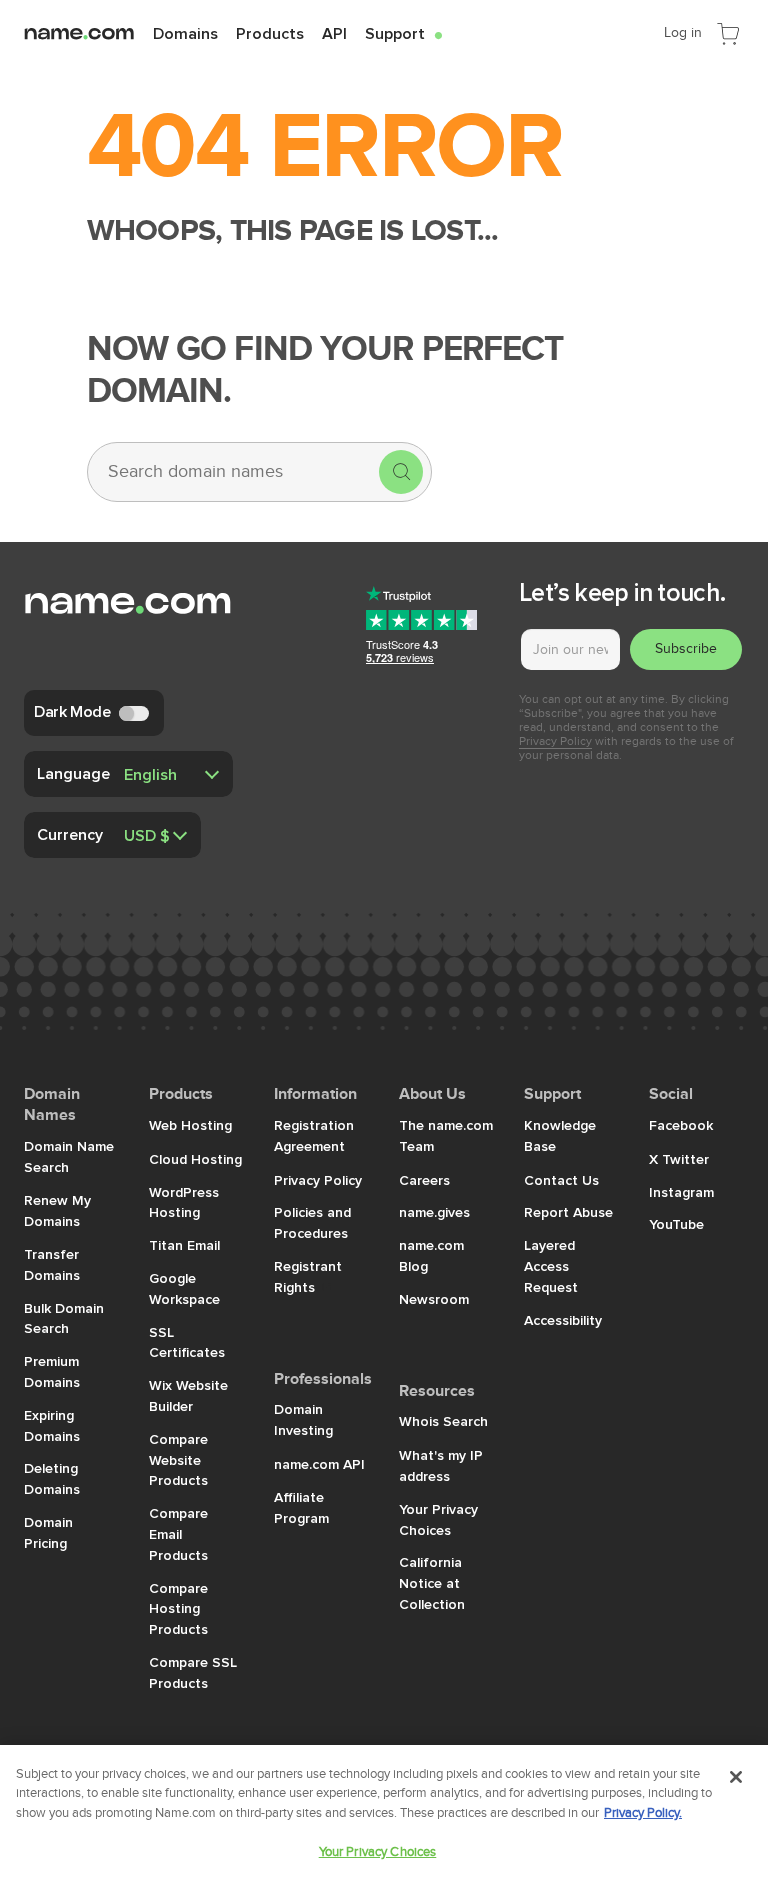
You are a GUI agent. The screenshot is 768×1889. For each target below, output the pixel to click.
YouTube (676, 1224)
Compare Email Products (178, 1534)
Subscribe (686, 648)
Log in (683, 32)
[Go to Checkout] (728, 32)
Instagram (681, 1192)
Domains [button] (185, 33)
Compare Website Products (178, 1460)
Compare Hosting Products (178, 1609)
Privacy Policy (555, 741)
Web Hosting (190, 1125)
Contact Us (561, 1180)
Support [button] (403, 33)
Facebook (681, 1125)
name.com (114, 32)
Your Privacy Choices (378, 1852)
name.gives (434, 1212)
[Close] (736, 1777)
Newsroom (434, 1299)
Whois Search (443, 1421)
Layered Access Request (551, 1266)
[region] (384, 1817)
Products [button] (270, 33)
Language (73, 773)
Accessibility (563, 1320)
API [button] (334, 33)
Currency (70, 834)
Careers (424, 1180)
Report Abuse (568, 1212)
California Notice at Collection (432, 1583)
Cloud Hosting (195, 1159)
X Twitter (679, 1159)
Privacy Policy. (643, 1813)
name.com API (319, 1464)
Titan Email (184, 1245)
